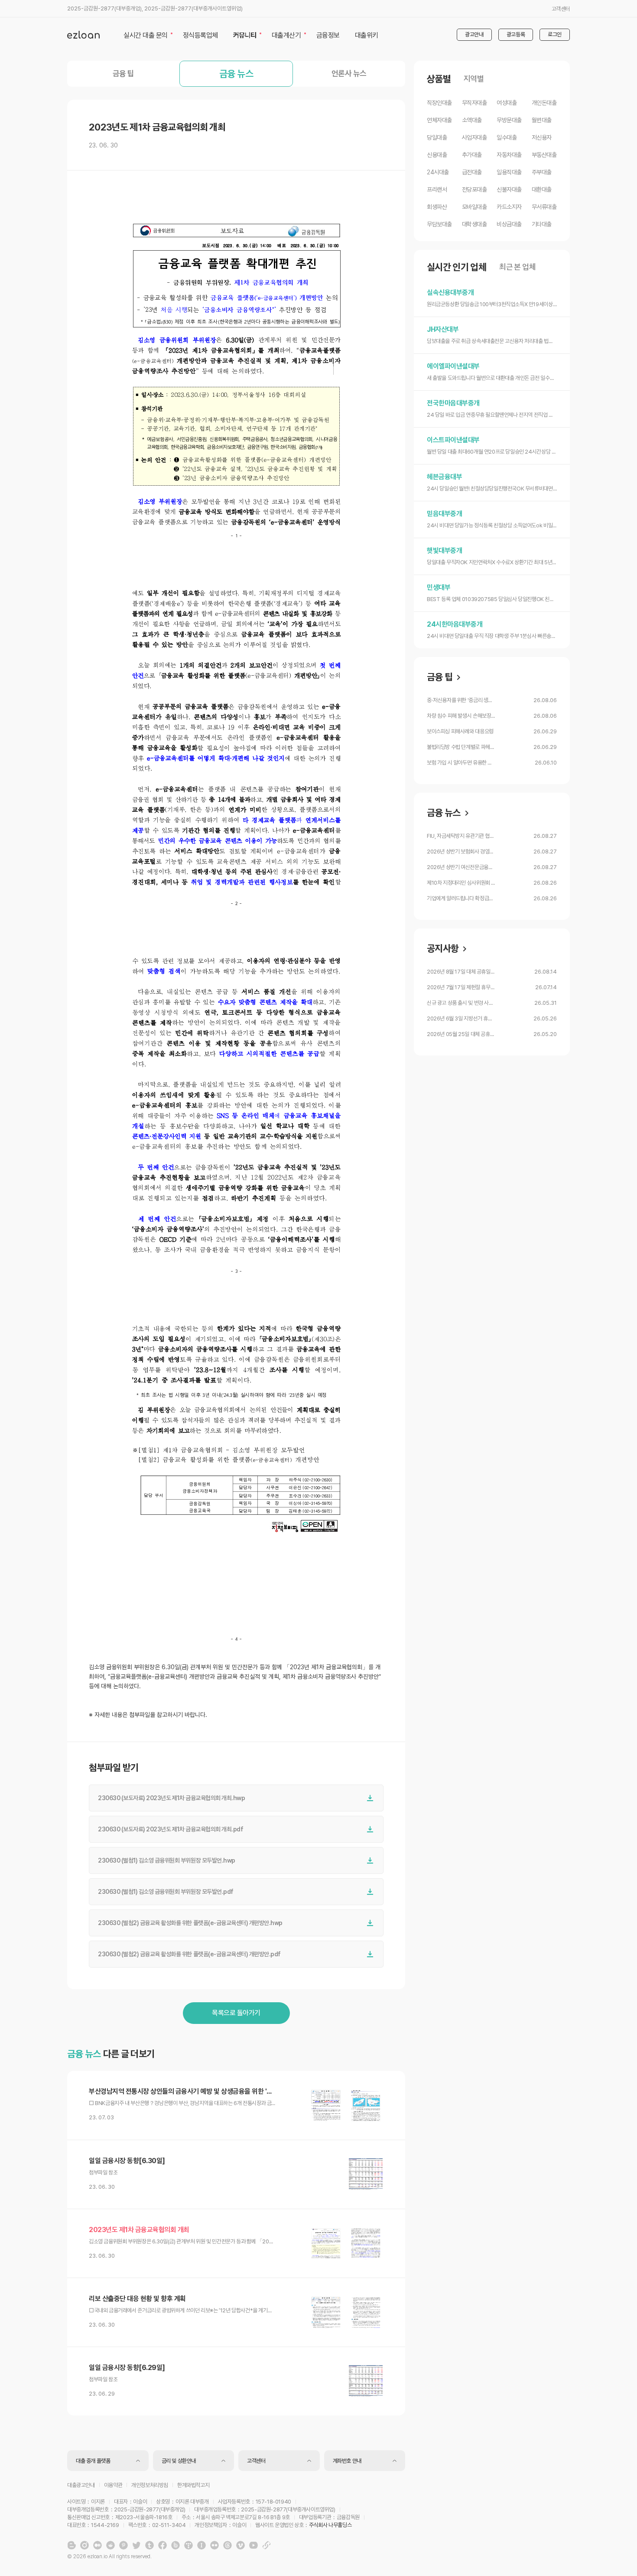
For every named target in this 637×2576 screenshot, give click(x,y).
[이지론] (83, 35)
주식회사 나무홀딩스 (330, 2525)
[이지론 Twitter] (136, 2545)
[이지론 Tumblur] (149, 2545)
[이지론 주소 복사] (266, 2545)
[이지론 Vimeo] (240, 2545)
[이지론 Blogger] (71, 2545)
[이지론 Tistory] (188, 2545)
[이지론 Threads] (227, 2545)
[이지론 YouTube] (253, 2545)
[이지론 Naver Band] (175, 2545)
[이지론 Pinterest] (123, 2545)
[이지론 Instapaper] (201, 2545)
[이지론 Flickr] (214, 2545)
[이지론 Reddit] (110, 2545)
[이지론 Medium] (97, 2545)
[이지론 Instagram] (84, 2545)
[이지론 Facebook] (162, 2545)
